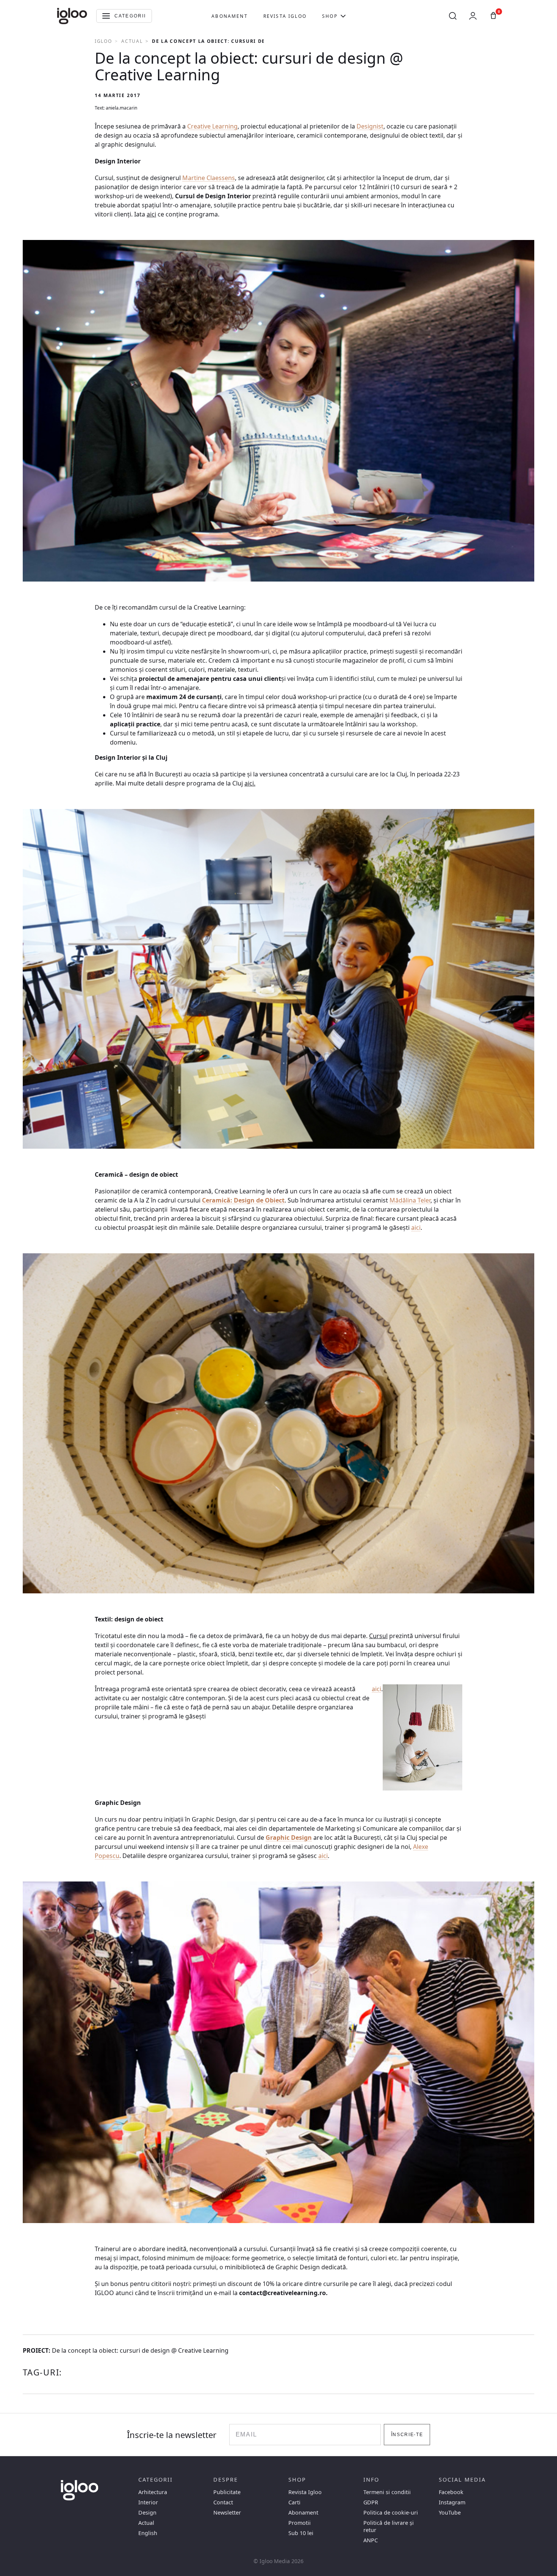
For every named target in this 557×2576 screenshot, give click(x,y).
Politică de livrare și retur (389, 2526)
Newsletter (227, 2513)
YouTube (450, 2513)
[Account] (473, 16)
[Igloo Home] (72, 16)
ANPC (371, 2540)
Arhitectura (153, 2492)
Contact (223, 2502)
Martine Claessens (209, 178)
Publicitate (227, 2492)
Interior (148, 2502)
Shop (330, 16)
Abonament (229, 16)
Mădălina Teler (410, 1200)
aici (416, 1228)
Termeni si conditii (387, 2492)
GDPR (371, 2502)
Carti (294, 2502)
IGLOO (103, 41)
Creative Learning (212, 126)
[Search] (453, 16)
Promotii (300, 2523)
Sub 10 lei (301, 2533)
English (148, 2533)
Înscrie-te (407, 2435)
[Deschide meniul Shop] (343, 16)
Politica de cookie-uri (391, 2513)
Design (147, 2513)
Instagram (452, 2502)
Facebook (451, 2492)
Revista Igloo (285, 16)
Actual (132, 41)
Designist (370, 126)
